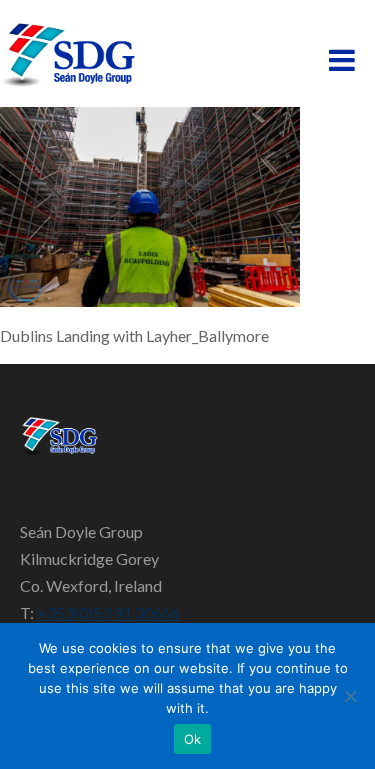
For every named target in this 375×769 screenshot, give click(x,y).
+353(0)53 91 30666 (108, 612)
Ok (193, 739)
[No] (350, 696)
